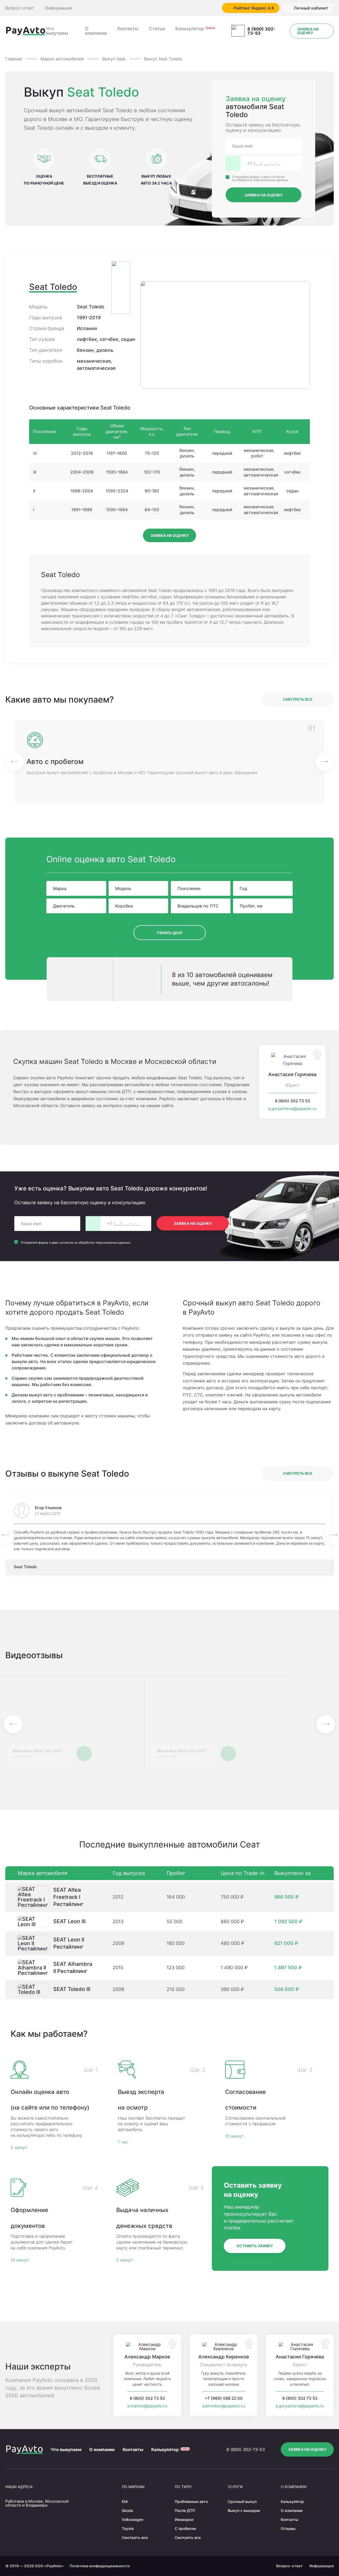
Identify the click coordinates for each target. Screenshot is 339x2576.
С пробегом (185, 2528)
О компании (96, 31)
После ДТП (185, 2510)
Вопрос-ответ (20, 8)
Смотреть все (298, 699)
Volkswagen (133, 2519)
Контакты (128, 29)
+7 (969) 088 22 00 (224, 2398)
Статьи (157, 29)
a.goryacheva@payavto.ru (292, 1109)
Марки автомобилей (62, 59)
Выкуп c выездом (244, 2510)
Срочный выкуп (242, 2501)
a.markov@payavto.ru (147, 2406)
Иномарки (184, 2519)
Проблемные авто (191, 2501)
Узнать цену (170, 933)
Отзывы (288, 2528)
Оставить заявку (255, 2246)
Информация (59, 8)
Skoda (127, 2510)
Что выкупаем (57, 31)
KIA (125, 2501)
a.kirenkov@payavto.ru (224, 2406)
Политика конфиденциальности (100, 2566)
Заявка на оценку (308, 31)
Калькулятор (190, 29)
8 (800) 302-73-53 (261, 31)
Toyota (128, 2528)
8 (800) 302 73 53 (293, 1101)
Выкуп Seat (114, 59)
